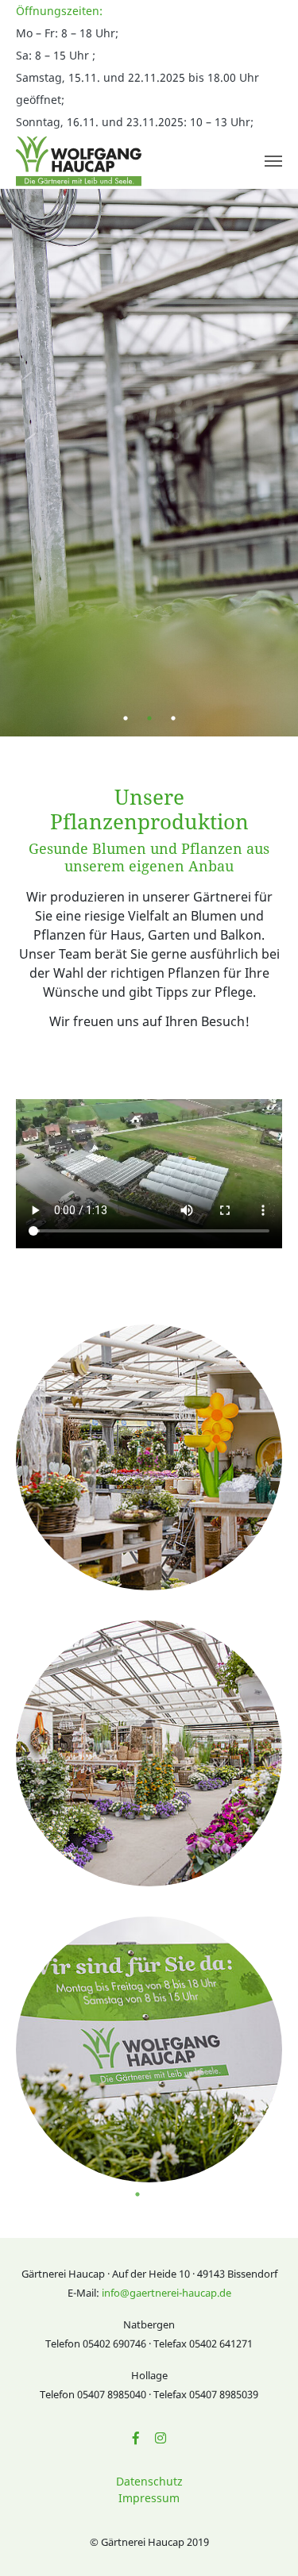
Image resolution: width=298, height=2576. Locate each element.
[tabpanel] (149, 463)
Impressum (149, 2498)
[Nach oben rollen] (263, 2541)
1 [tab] (126, 718)
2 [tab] (149, 718)
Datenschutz (149, 2481)
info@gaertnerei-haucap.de (166, 2293)
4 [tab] (185, 2194)
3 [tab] (173, 718)
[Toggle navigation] (273, 161)
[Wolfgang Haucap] (79, 161)
